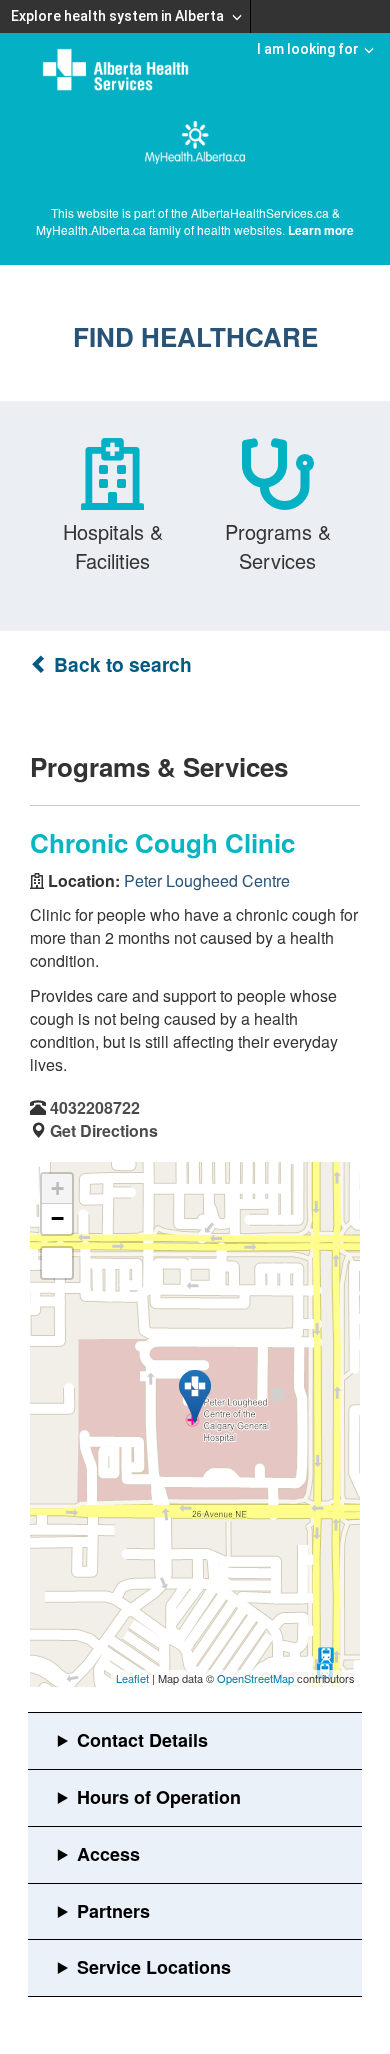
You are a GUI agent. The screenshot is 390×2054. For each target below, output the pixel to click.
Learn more (321, 230)
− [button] (57, 1218)
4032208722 (95, 1107)
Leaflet (132, 1678)
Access (108, 1854)
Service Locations (154, 1967)
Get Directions (104, 1130)
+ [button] (57, 1188)
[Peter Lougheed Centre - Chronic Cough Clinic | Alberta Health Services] (195, 1397)
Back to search (120, 664)
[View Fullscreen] (57, 1263)
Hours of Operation (159, 1797)
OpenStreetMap (255, 1678)
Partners (113, 1911)
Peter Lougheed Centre (207, 880)
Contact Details (142, 1740)
